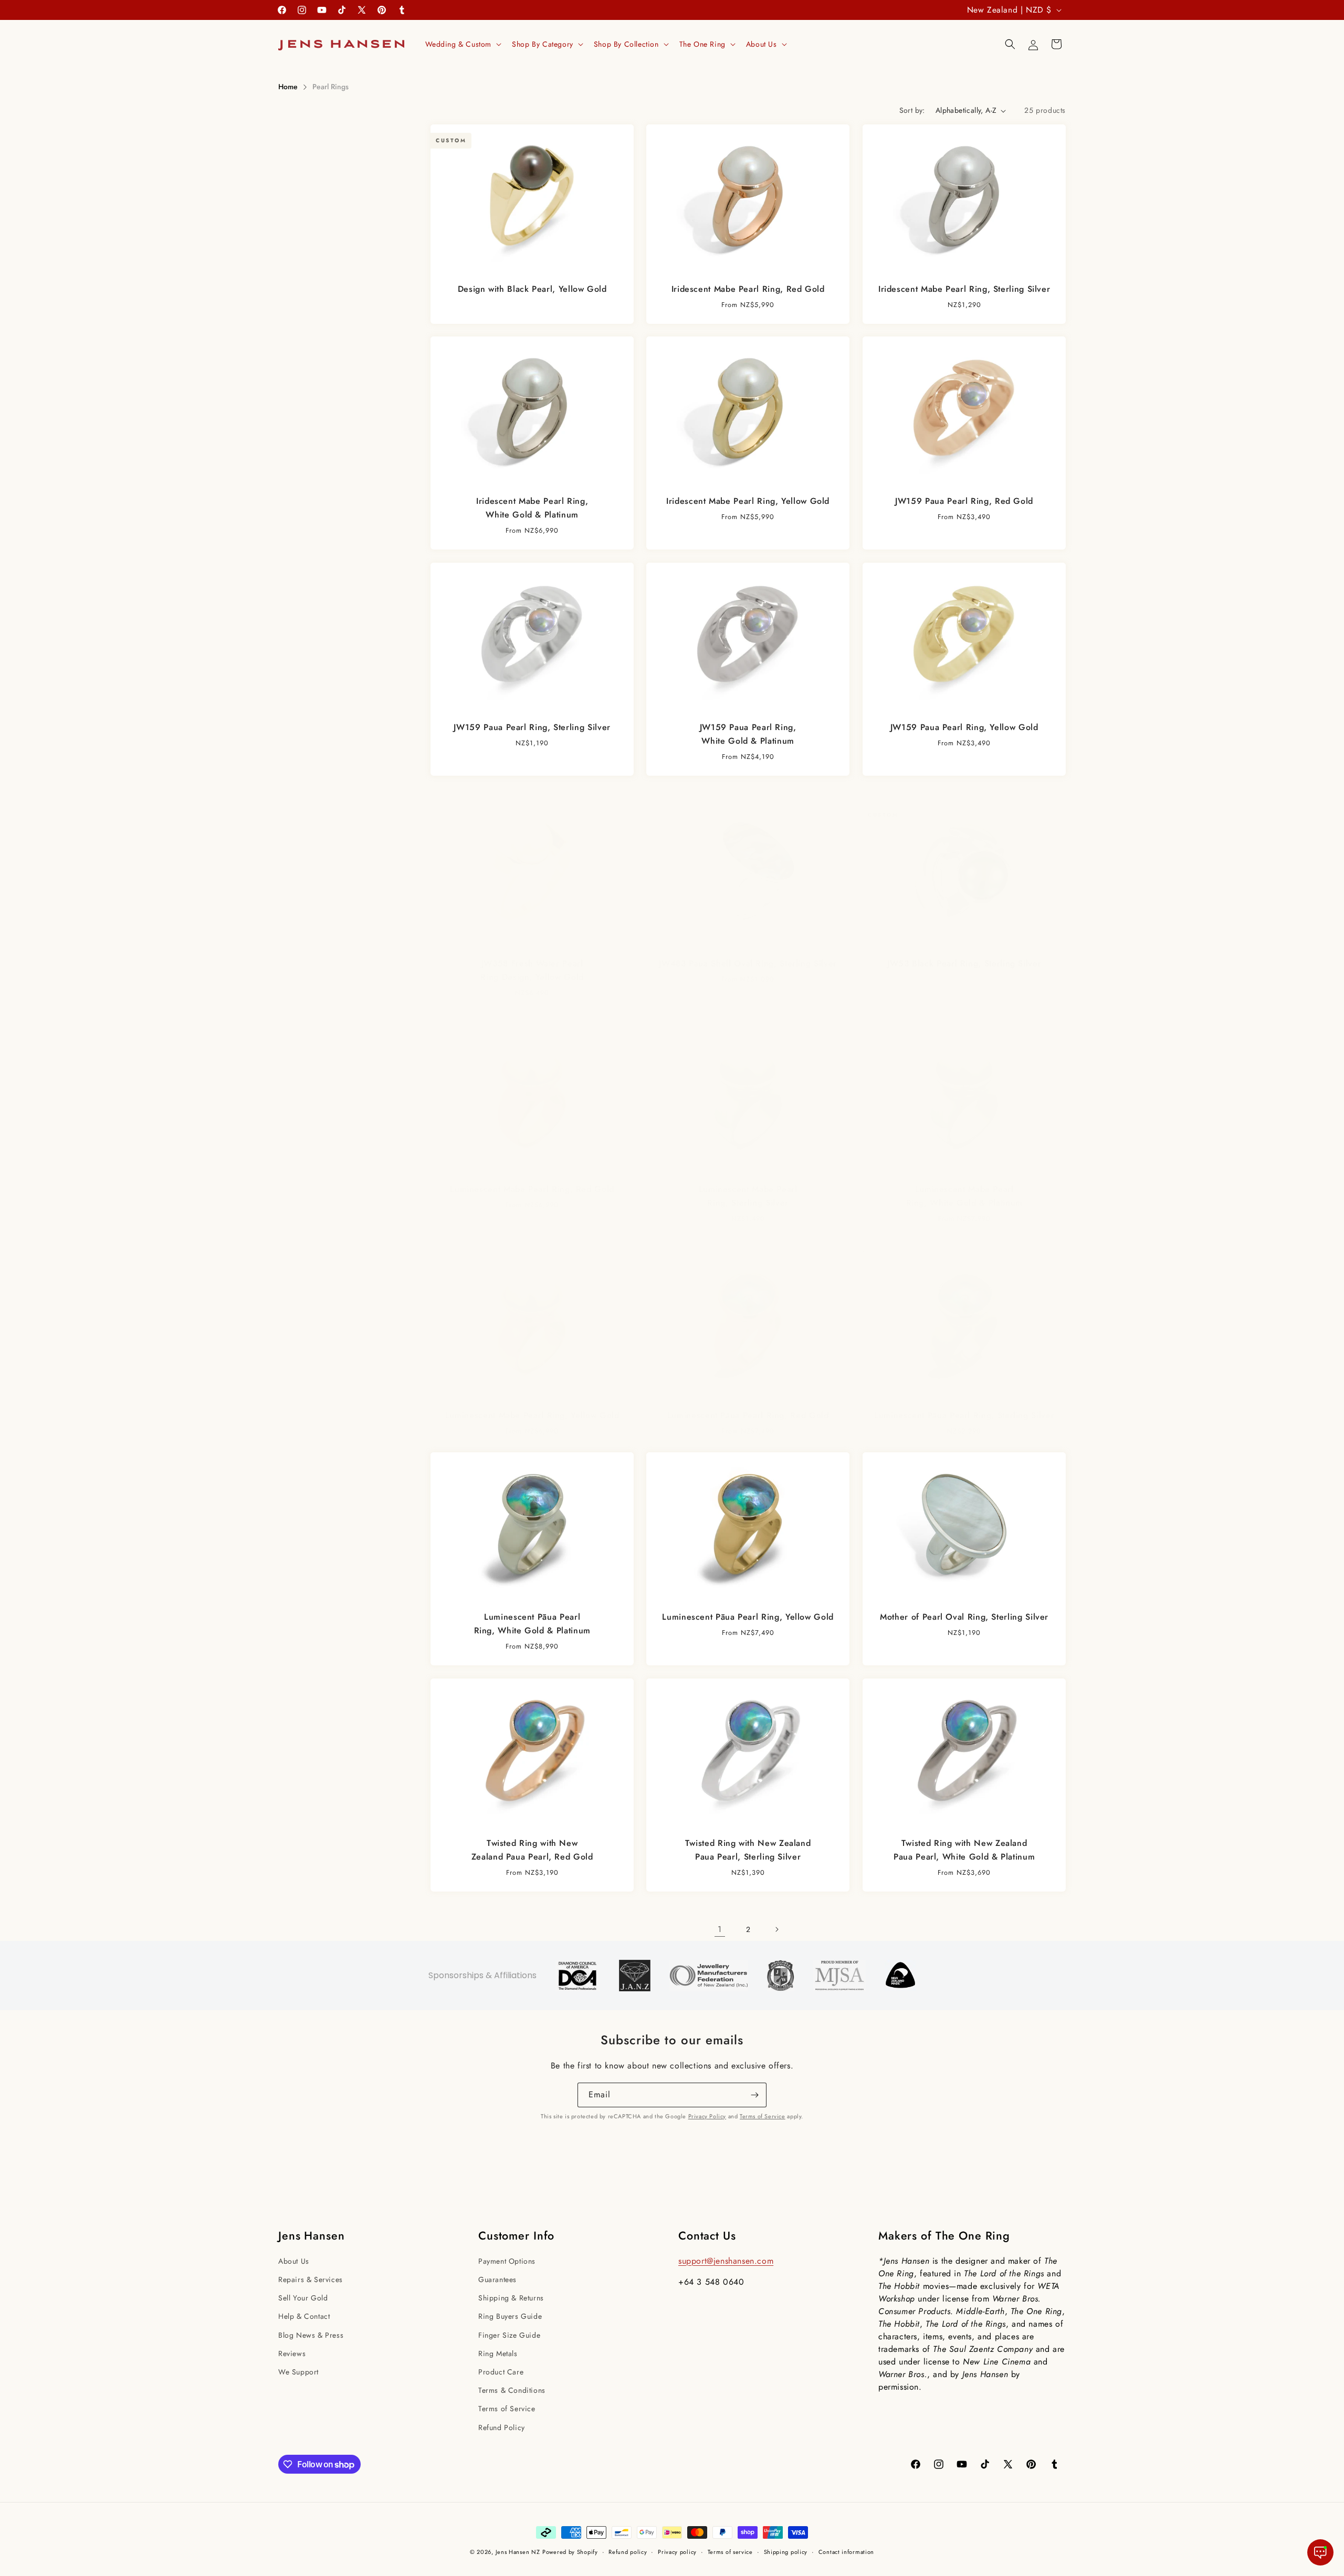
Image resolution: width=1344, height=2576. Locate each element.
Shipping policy (786, 2552)
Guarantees (497, 2279)
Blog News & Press (311, 2335)
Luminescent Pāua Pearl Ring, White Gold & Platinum (532, 1624)
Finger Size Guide (509, 2335)
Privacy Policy (707, 2116)
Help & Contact (304, 2316)
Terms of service (730, 2552)
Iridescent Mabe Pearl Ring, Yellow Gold (748, 502)
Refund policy (628, 2552)
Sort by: (912, 110)
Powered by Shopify (570, 2552)
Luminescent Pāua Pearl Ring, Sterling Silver (964, 1415)
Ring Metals (498, 2353)
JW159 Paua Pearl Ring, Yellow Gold (964, 727)
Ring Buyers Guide (510, 2316)
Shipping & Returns (511, 2298)
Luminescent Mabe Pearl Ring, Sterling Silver (748, 1196)
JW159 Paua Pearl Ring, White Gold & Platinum (748, 734)
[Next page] (776, 1929)
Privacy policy (677, 2552)
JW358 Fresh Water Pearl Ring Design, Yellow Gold (532, 970)
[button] (463, 44)
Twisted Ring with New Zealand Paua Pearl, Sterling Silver (748, 1850)
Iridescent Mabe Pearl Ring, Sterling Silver (964, 289)
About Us (294, 2261)
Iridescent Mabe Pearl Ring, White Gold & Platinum (532, 508)
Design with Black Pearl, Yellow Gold (532, 289)
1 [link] (720, 1929)
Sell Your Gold (303, 2298)
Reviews (292, 2353)
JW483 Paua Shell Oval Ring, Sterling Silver (748, 963)
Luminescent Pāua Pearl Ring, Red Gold (748, 1415)
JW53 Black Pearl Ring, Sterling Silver (964, 963)
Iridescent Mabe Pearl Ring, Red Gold (748, 289)
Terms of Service (763, 2116)
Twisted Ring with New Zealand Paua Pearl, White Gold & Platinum (964, 1850)
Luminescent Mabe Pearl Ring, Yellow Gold (532, 1415)
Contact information (846, 2552)
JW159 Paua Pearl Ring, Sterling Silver (532, 727)
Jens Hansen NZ (518, 2552)
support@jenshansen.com (726, 2261)
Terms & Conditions (512, 2390)
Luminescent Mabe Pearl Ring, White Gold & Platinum (964, 1196)
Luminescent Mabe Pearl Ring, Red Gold (532, 1190)
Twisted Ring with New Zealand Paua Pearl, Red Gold (532, 1850)
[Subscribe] (754, 2095)
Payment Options (507, 2261)
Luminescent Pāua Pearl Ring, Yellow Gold (748, 1617)
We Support (298, 2372)
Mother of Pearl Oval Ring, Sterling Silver (964, 1617)
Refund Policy (502, 2427)
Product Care (501, 2372)
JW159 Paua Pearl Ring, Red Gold (964, 502)
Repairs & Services (311, 2279)
